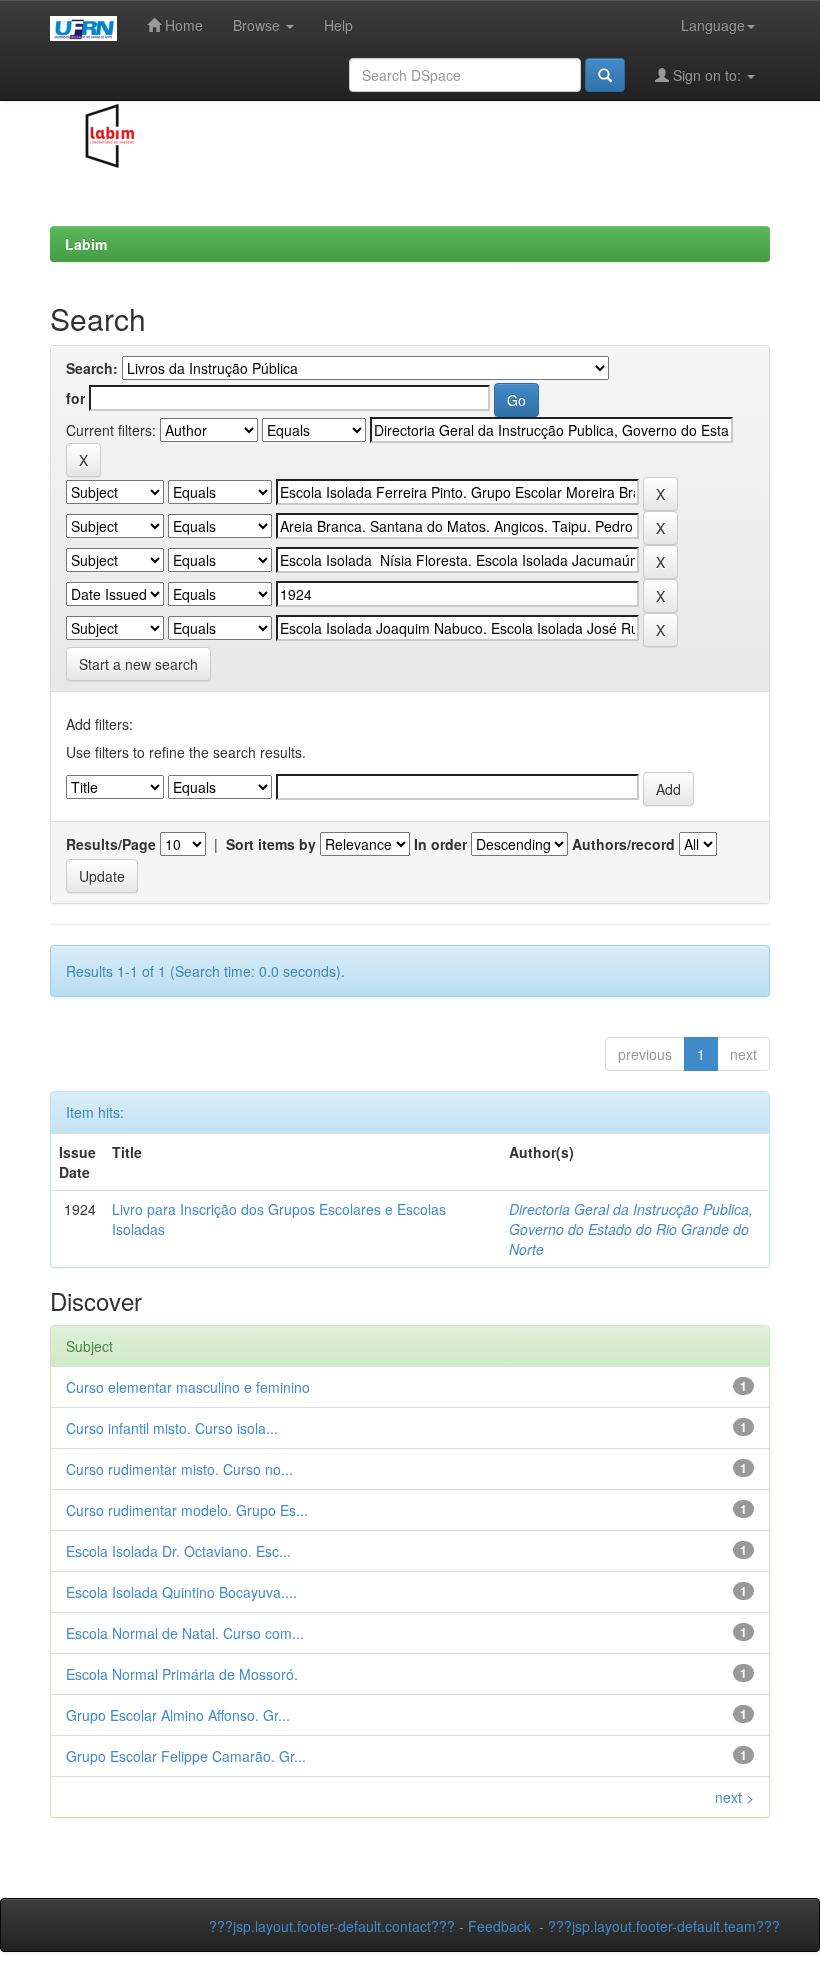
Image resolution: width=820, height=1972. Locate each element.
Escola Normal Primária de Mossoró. (182, 1674)
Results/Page (111, 844)
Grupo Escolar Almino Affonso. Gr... (178, 1715)
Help (338, 25)
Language (713, 25)
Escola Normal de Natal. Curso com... (185, 1633)
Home (182, 25)
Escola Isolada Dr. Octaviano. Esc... (178, 1551)
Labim (86, 244)
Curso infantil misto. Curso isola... (172, 1428)
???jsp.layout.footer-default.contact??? (332, 1926)
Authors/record (623, 844)
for (75, 398)
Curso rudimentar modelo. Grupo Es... (187, 1510)
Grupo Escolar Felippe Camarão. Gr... (186, 1756)
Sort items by (271, 844)
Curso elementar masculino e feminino (188, 1387)
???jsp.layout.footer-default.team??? (664, 1926)
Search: (92, 368)
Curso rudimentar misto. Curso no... (179, 1469)
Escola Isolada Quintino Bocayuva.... (181, 1592)
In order (440, 844)
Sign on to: (707, 75)
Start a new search (138, 664)
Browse (258, 25)
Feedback (499, 1926)
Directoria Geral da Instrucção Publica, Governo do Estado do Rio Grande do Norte (631, 1229)
